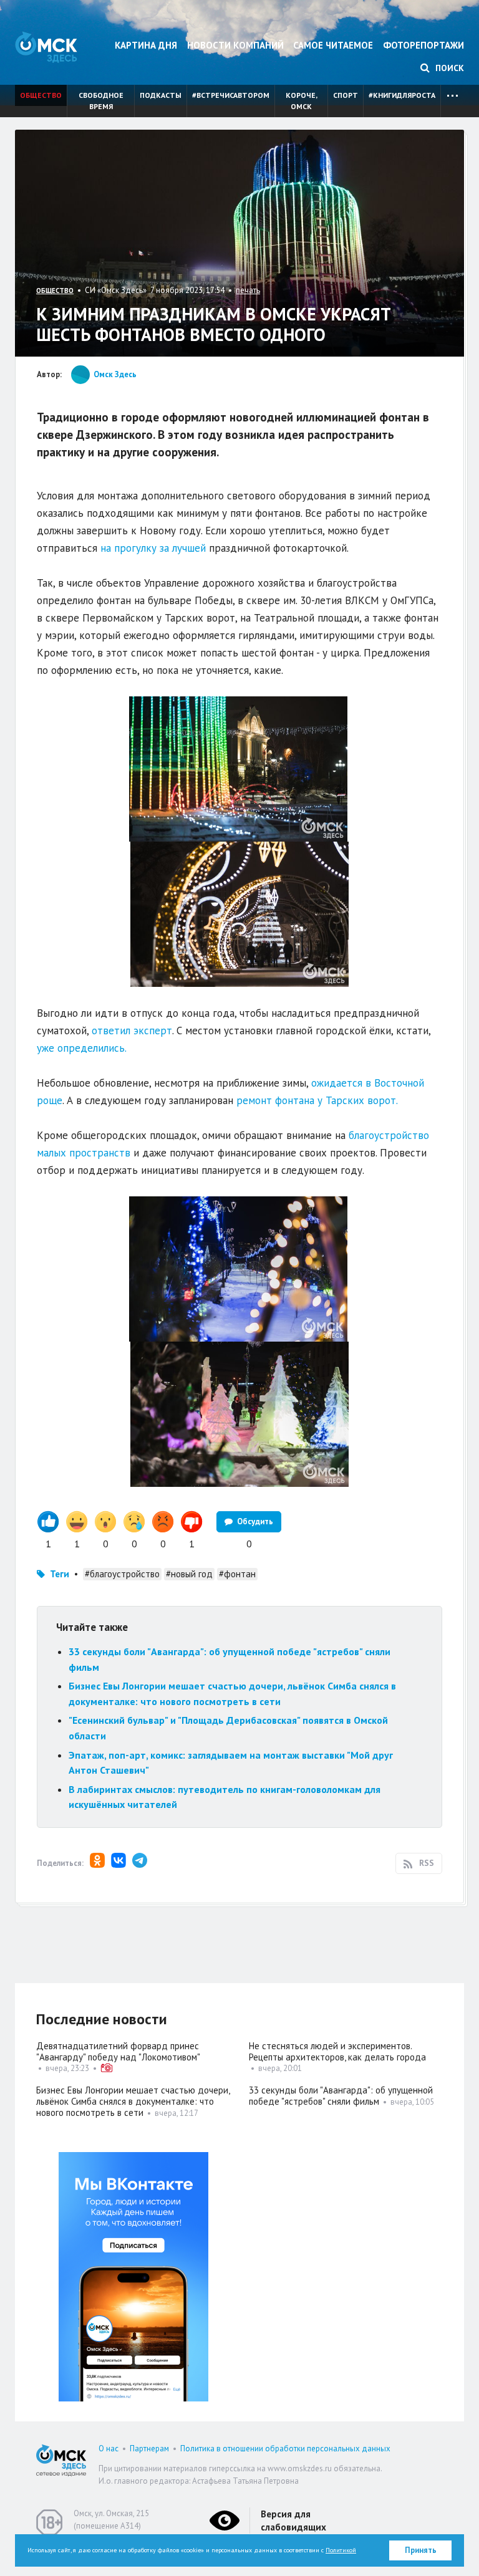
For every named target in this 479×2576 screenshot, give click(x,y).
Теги (60, 1574)
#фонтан (237, 1574)
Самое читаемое (333, 45)
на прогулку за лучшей (153, 548)
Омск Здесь (46, 47)
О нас (109, 2449)
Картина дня (146, 45)
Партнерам (149, 2449)
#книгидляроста (402, 95)
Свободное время (101, 101)
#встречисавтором (231, 95)
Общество (41, 95)
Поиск (448, 68)
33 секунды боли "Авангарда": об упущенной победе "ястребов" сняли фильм (341, 2096)
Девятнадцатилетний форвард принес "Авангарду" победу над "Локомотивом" (118, 2051)
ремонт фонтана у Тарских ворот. (317, 1100)
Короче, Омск (302, 101)
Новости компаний (235, 45)
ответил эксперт (132, 1031)
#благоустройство (122, 1574)
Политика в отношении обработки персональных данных (285, 2449)
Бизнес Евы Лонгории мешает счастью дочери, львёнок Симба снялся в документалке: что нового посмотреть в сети (133, 2101)
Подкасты (161, 95)
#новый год (189, 1574)
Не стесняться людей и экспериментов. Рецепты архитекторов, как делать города (337, 2051)
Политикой (341, 2550)
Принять (421, 2550)
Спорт (346, 95)
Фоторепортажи (423, 45)
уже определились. (82, 1048)
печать (248, 290)
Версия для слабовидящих (293, 2521)
